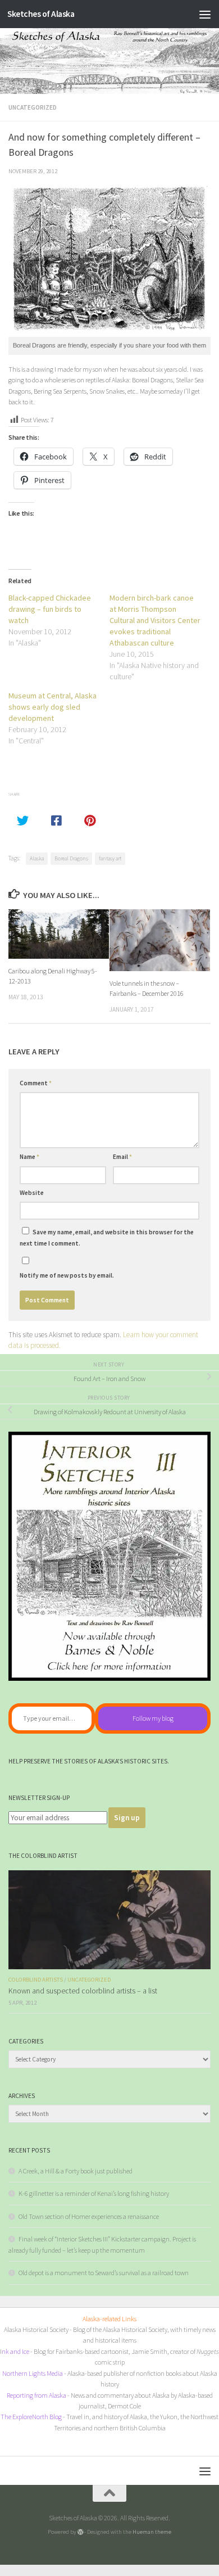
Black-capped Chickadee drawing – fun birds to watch (50, 609)
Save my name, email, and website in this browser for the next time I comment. (107, 1238)
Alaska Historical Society (36, 2329)
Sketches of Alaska (41, 14)
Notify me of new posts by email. (67, 1275)
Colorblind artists (36, 1980)
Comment (36, 1083)
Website (32, 1193)
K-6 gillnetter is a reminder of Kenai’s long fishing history (94, 2193)
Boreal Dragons (71, 858)
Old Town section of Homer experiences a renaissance (89, 2216)
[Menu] (205, 14)
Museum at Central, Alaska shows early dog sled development (53, 707)
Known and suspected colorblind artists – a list (83, 1991)
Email (122, 1157)
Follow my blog (153, 1718)
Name (29, 1157)
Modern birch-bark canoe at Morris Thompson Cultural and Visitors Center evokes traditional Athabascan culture (155, 620)
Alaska (37, 858)
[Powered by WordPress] (81, 2532)
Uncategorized (33, 107)
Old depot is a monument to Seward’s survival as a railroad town (104, 2273)
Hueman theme (152, 2532)
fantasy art (110, 858)
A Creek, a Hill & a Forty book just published (76, 2171)
